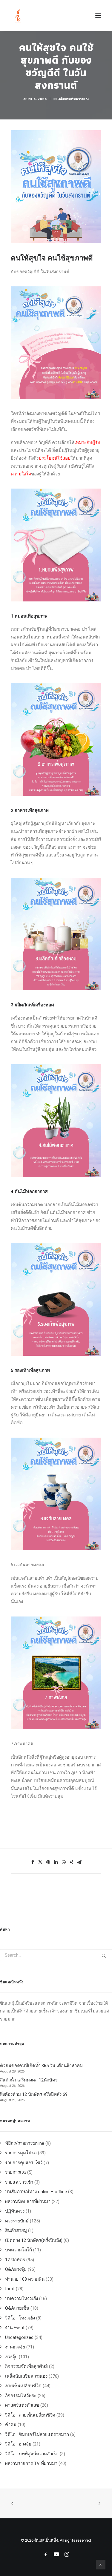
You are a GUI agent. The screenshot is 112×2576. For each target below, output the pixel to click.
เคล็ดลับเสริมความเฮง (73, 99)
